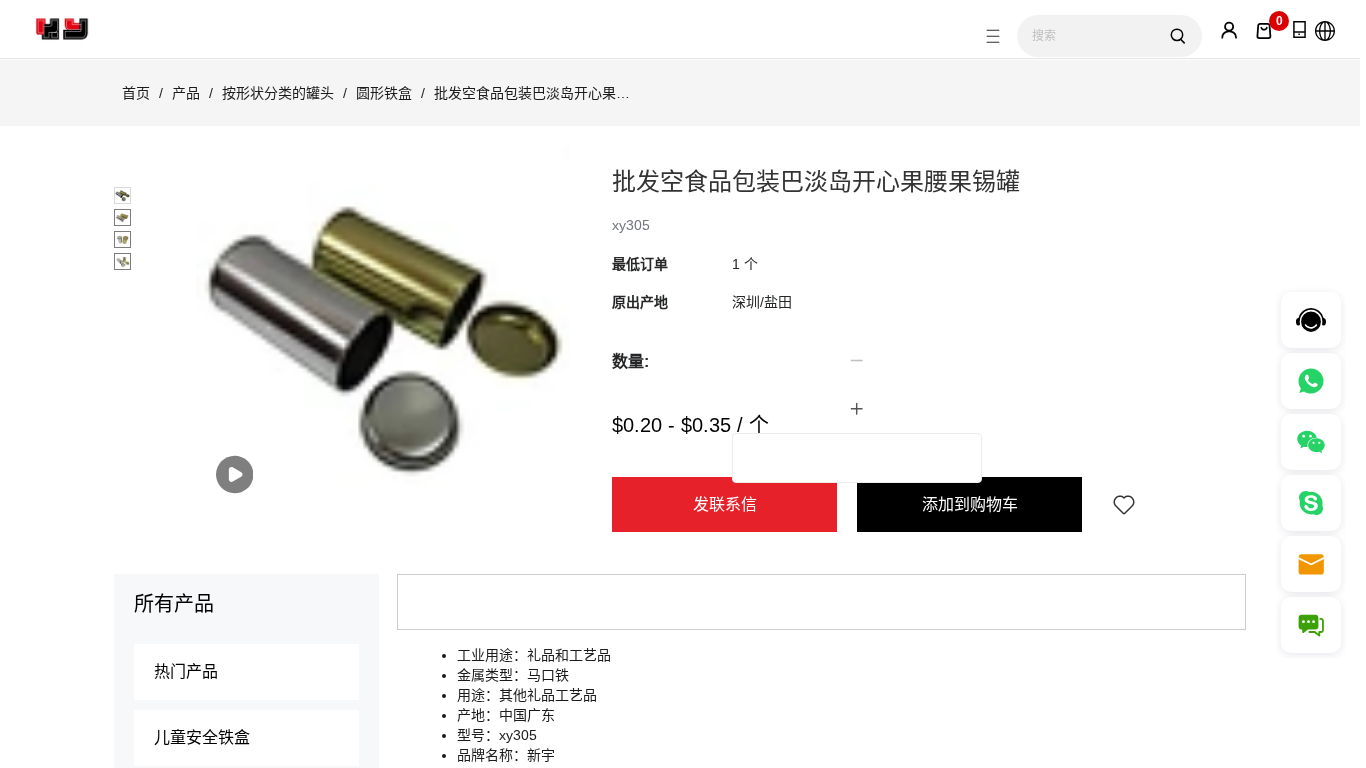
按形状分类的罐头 (278, 93)
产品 (186, 93)
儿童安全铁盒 (202, 737)
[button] (857, 361)
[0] (1264, 31)
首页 (136, 93)
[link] (136, 93)
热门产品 (186, 671)
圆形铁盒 (384, 93)
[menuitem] (246, 672)
